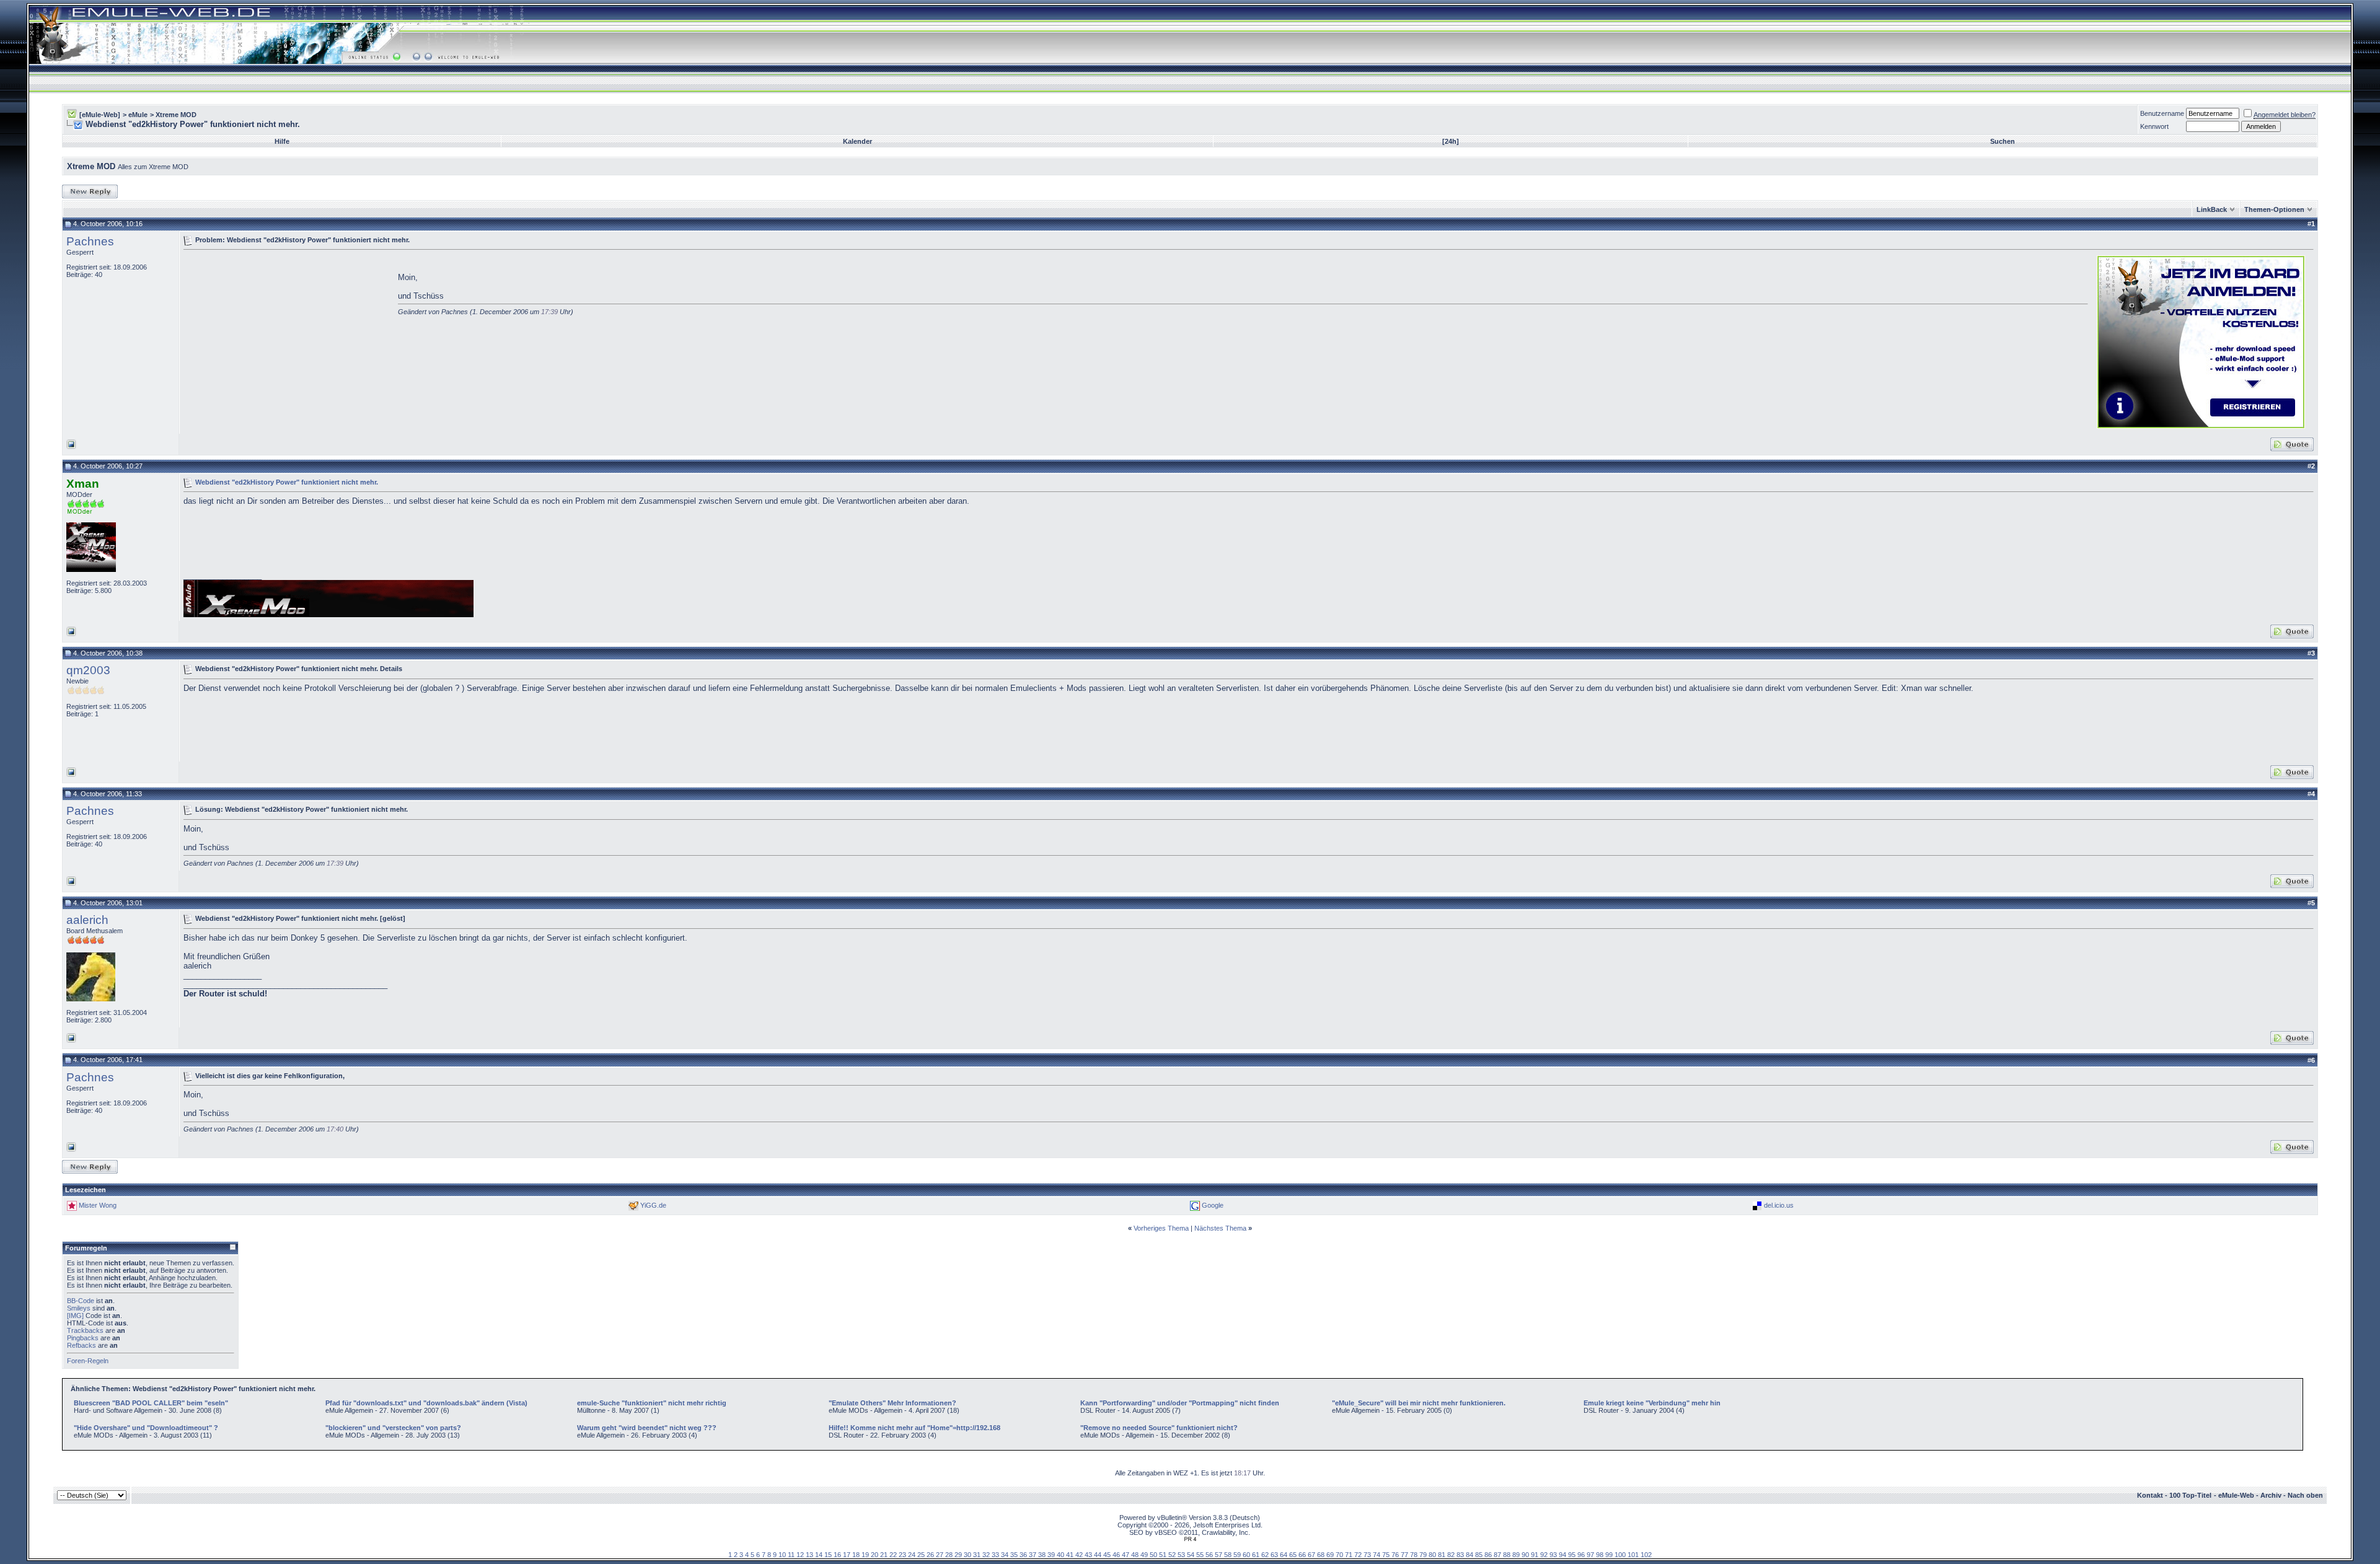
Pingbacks (83, 1338)
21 (884, 1555)
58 (1228, 1555)
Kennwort (2154, 126)
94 (1562, 1555)
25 (921, 1555)
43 (1088, 1555)
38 (1042, 1555)
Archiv (2271, 1495)
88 (1507, 1555)
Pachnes (90, 241)
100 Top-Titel (2190, 1495)
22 (893, 1555)
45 (1107, 1555)
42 (1079, 1555)
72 (1358, 1555)
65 (1293, 1555)
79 (1423, 1555)
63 (1274, 1555)
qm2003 (88, 670)
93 (1553, 1555)
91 (1535, 1555)
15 (828, 1555)
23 (902, 1555)
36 (1023, 1555)
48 (1135, 1555)
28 (949, 1555)
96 (1581, 1555)
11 (791, 1555)
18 (856, 1555)
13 (809, 1555)
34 (1005, 1555)
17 (847, 1555)
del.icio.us (1779, 1205)
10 (782, 1555)
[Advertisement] (288, 341)
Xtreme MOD (176, 115)
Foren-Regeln (88, 1361)
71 (1349, 1555)
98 (1600, 1555)
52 (1172, 1555)
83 (1460, 1555)
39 (1051, 1555)
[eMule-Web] (100, 115)
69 (1330, 1555)
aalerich (87, 920)
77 (1404, 1555)
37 (1033, 1555)
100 (1620, 1555)
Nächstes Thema (1220, 1228)
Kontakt (2150, 1495)
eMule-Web (2236, 1495)
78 (1414, 1555)
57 (1219, 1555)
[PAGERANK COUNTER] (1190, 1539)
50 (1153, 1555)
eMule (138, 115)
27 (940, 1555)
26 (930, 1555)
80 (1432, 1555)
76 (1395, 1555)
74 (1377, 1555)
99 (1609, 1555)
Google (1213, 1205)
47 (1126, 1555)
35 (1014, 1555)
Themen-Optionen (2274, 209)
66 (1302, 1555)
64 (1284, 1555)
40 (1060, 1555)
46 (1116, 1555)
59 (1237, 1555)
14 (819, 1555)
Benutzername (2162, 113)
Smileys (79, 1308)
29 (958, 1555)
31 (977, 1555)
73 (1367, 1555)
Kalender (857, 141)
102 (1646, 1555)
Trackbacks (85, 1330)
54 (1191, 1555)
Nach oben (2305, 1495)
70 (1339, 1555)
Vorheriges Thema (1161, 1228)
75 (1386, 1555)
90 (1525, 1555)
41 (1070, 1555)
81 (1442, 1555)
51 (1163, 1555)
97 (1590, 1555)
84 (1470, 1555)
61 (1256, 1555)
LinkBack (2212, 209)
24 (912, 1555)
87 (1497, 1555)
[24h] (1451, 141)
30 (967, 1555)
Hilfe (282, 141)
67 (1311, 1555)
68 (1321, 1555)
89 (1516, 1555)
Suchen (2003, 141)
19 (865, 1555)
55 (1200, 1555)
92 (1544, 1555)
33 (995, 1555)
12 (800, 1555)
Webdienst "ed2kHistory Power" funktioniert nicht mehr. (287, 481)
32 (986, 1555)
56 (1209, 1555)
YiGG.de (653, 1205)
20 (875, 1555)
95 (1572, 1555)
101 (1633, 1555)
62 (1265, 1555)
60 (1246, 1555)
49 (1144, 1555)
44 (1098, 1555)
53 (1181, 1555)
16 (837, 1555)
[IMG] (75, 1316)
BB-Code (81, 1301)
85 (1479, 1555)
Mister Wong (98, 1205)
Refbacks (82, 1345)
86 (1488, 1555)
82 (1451, 1555)
